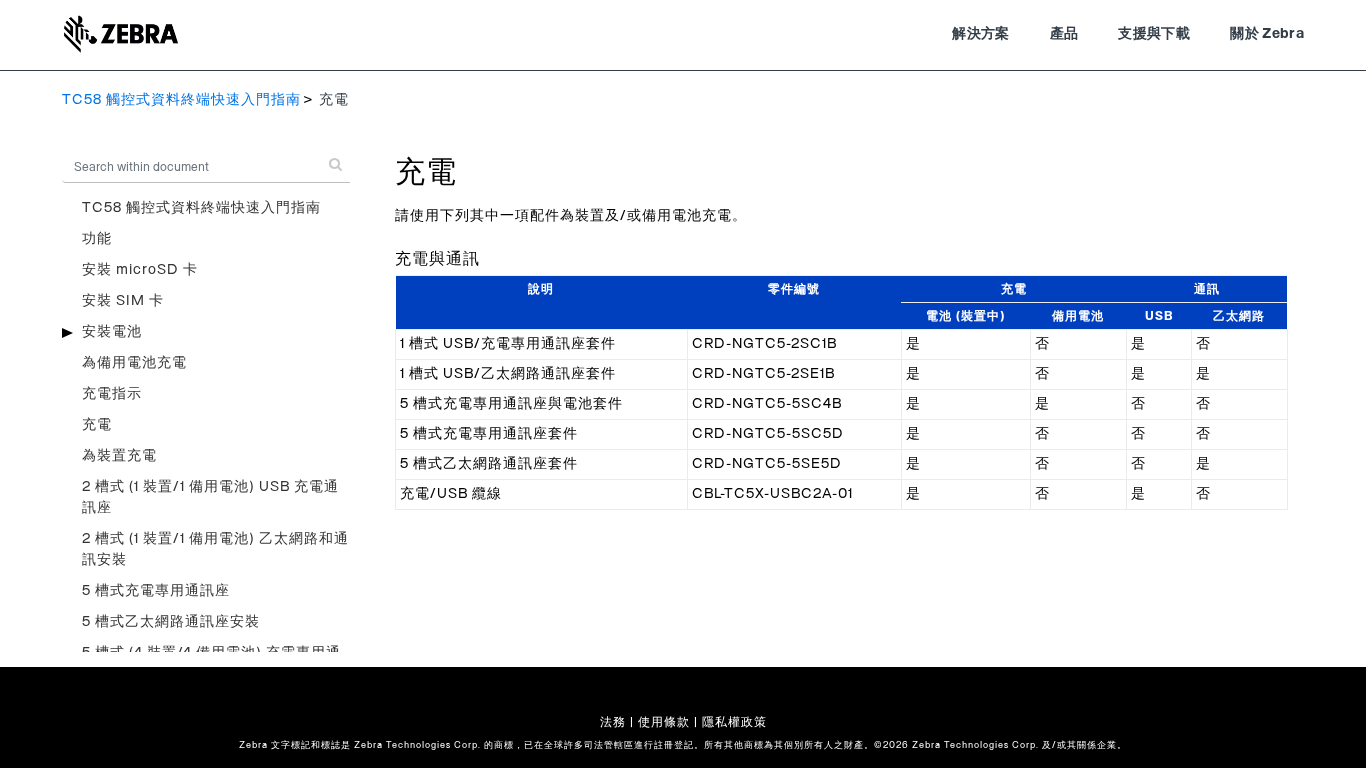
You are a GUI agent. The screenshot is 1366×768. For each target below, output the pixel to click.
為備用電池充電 (134, 363)
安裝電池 (112, 332)
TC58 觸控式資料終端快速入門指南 (181, 100)
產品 (1064, 34)
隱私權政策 (734, 722)
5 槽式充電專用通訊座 (156, 591)
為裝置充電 (119, 456)
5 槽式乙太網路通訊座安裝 (171, 622)
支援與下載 (1154, 34)
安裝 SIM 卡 (123, 301)
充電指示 (112, 394)
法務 (613, 722)
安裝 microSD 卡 (140, 270)
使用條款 (664, 722)
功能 (97, 239)
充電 (97, 425)
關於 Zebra (1267, 34)
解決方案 (980, 34)
